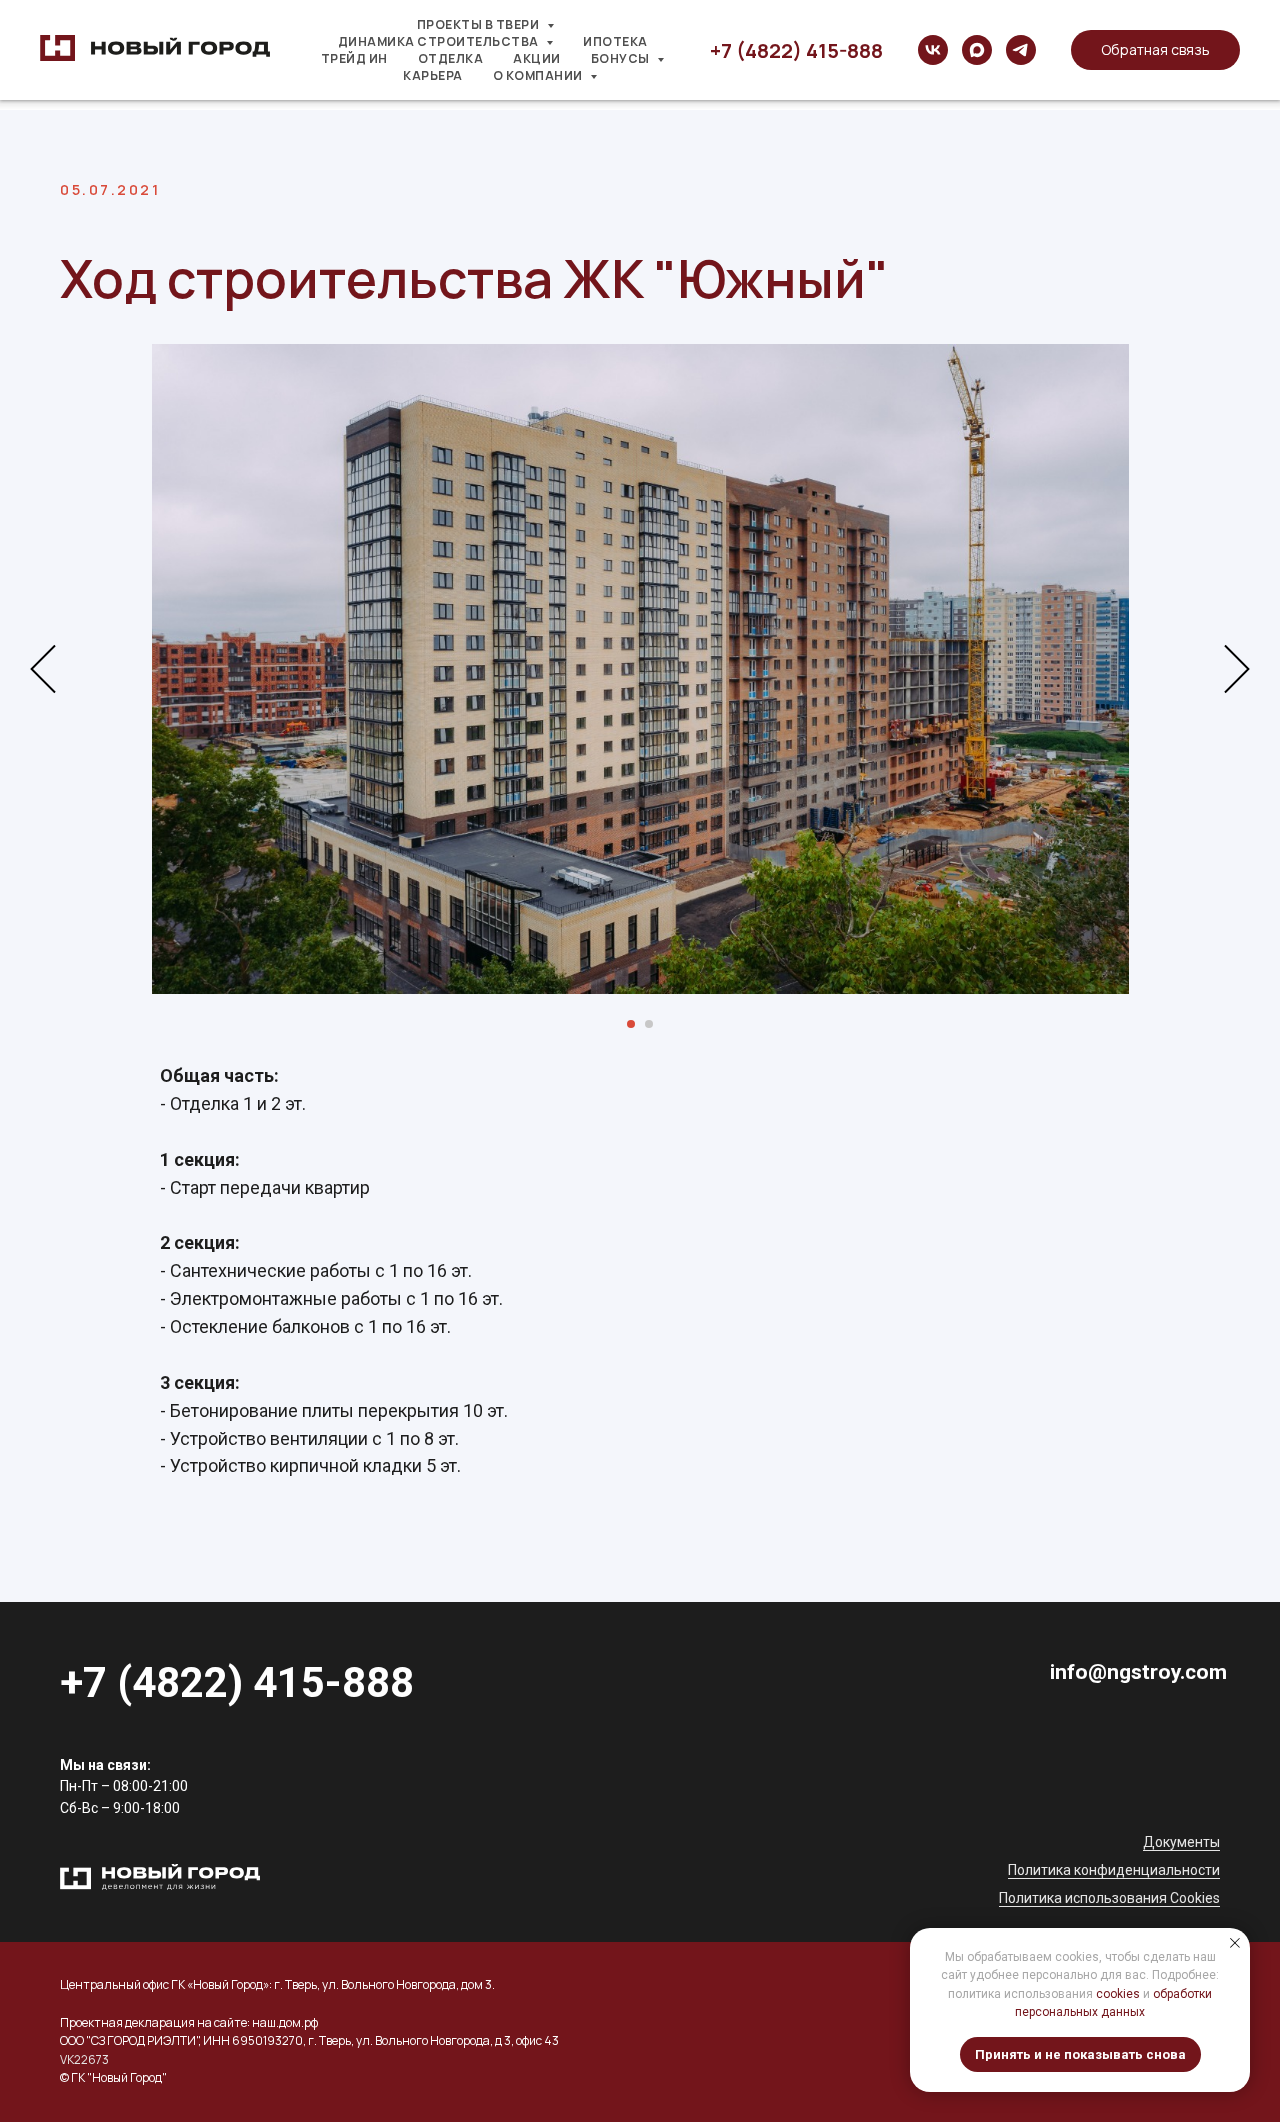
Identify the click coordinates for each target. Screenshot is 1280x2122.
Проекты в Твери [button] (479, 24)
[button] (1155, 50)
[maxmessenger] (977, 50)
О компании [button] (539, 75)
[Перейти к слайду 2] (649, 1024)
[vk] (933, 50)
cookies (1118, 1994)
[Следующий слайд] (1237, 669)
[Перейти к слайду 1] (631, 1024)
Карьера (433, 75)
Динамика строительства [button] (440, 41)
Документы (1181, 1842)
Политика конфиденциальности (1114, 1870)
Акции (537, 58)
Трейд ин (354, 58)
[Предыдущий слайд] (43, 669)
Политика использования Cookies (1109, 1898)
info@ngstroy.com (1138, 1672)
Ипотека (615, 41)
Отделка (451, 58)
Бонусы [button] (622, 58)
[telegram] (1021, 50)
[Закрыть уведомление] (1235, 1943)
